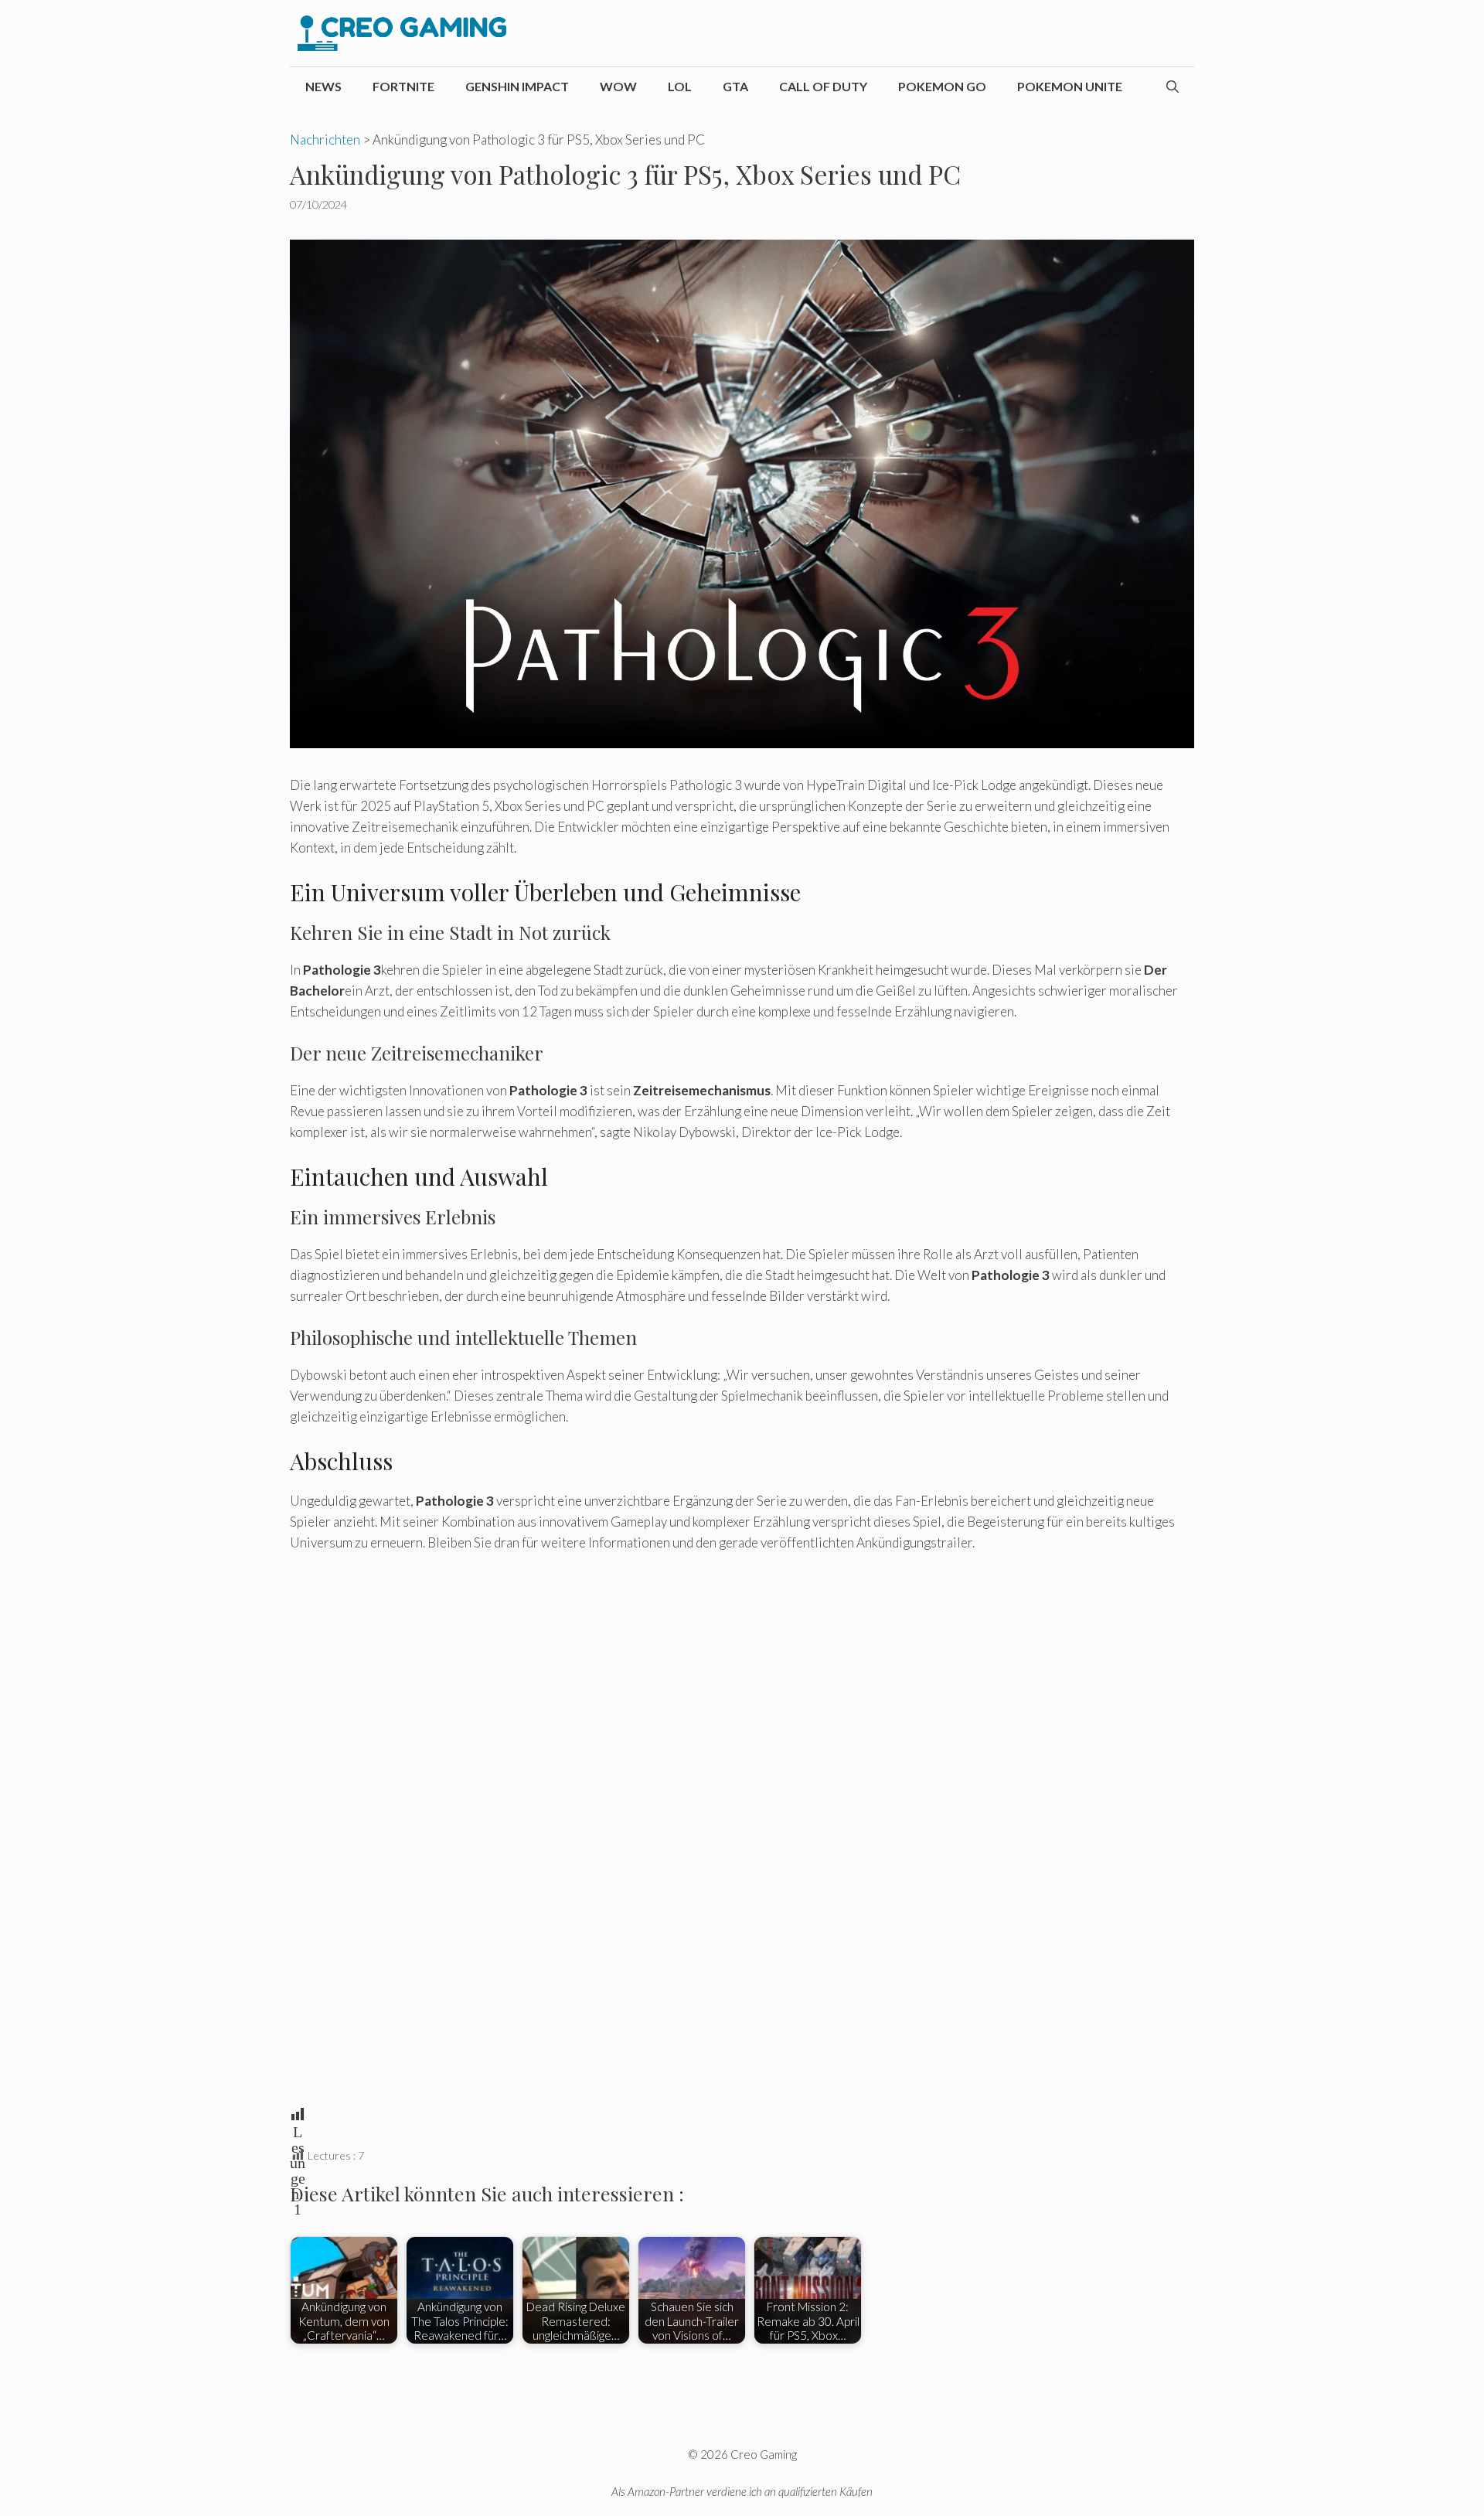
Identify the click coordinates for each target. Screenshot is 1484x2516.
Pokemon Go (942, 86)
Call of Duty (823, 86)
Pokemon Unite (1070, 86)
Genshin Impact (517, 86)
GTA (735, 86)
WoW (618, 86)
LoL (680, 86)
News (323, 86)
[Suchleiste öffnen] (1173, 87)
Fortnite (403, 86)
